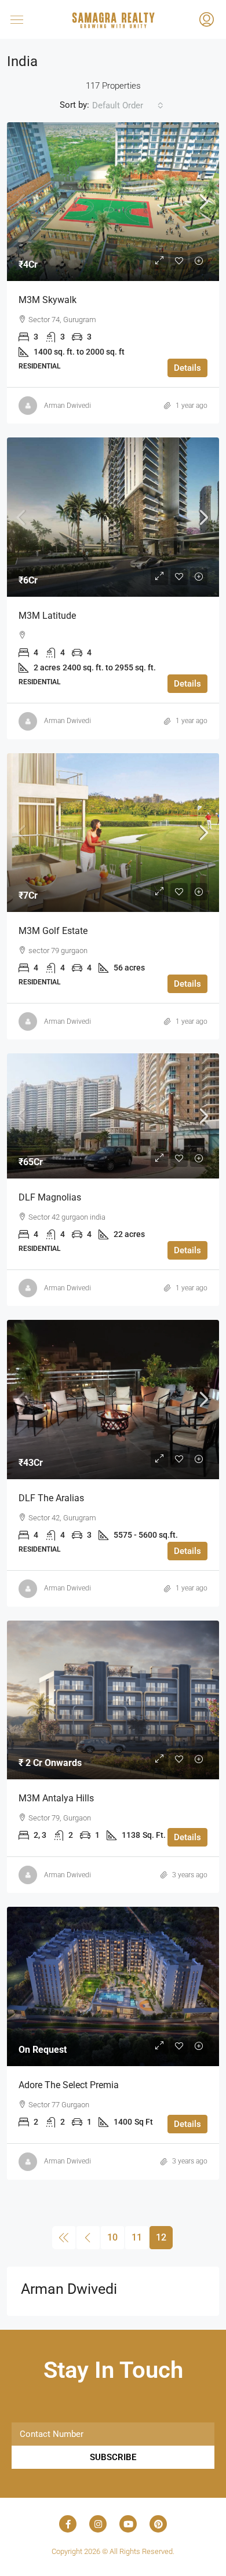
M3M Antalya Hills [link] (56, 1798)
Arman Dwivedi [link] (68, 406)
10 (112, 2237)
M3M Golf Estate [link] (53, 931)
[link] (113, 202)
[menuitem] (207, 21)
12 (161, 2237)
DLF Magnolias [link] (50, 1197)
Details (187, 368)
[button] (28, 19)
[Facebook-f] (68, 2524)
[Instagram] (98, 2524)
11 (137, 2237)
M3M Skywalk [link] (48, 300)
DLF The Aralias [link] (51, 1498)
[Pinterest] (158, 2524)
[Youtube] (128, 2524)
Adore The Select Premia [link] (69, 2085)
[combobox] (128, 105)
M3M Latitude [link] (47, 616)
